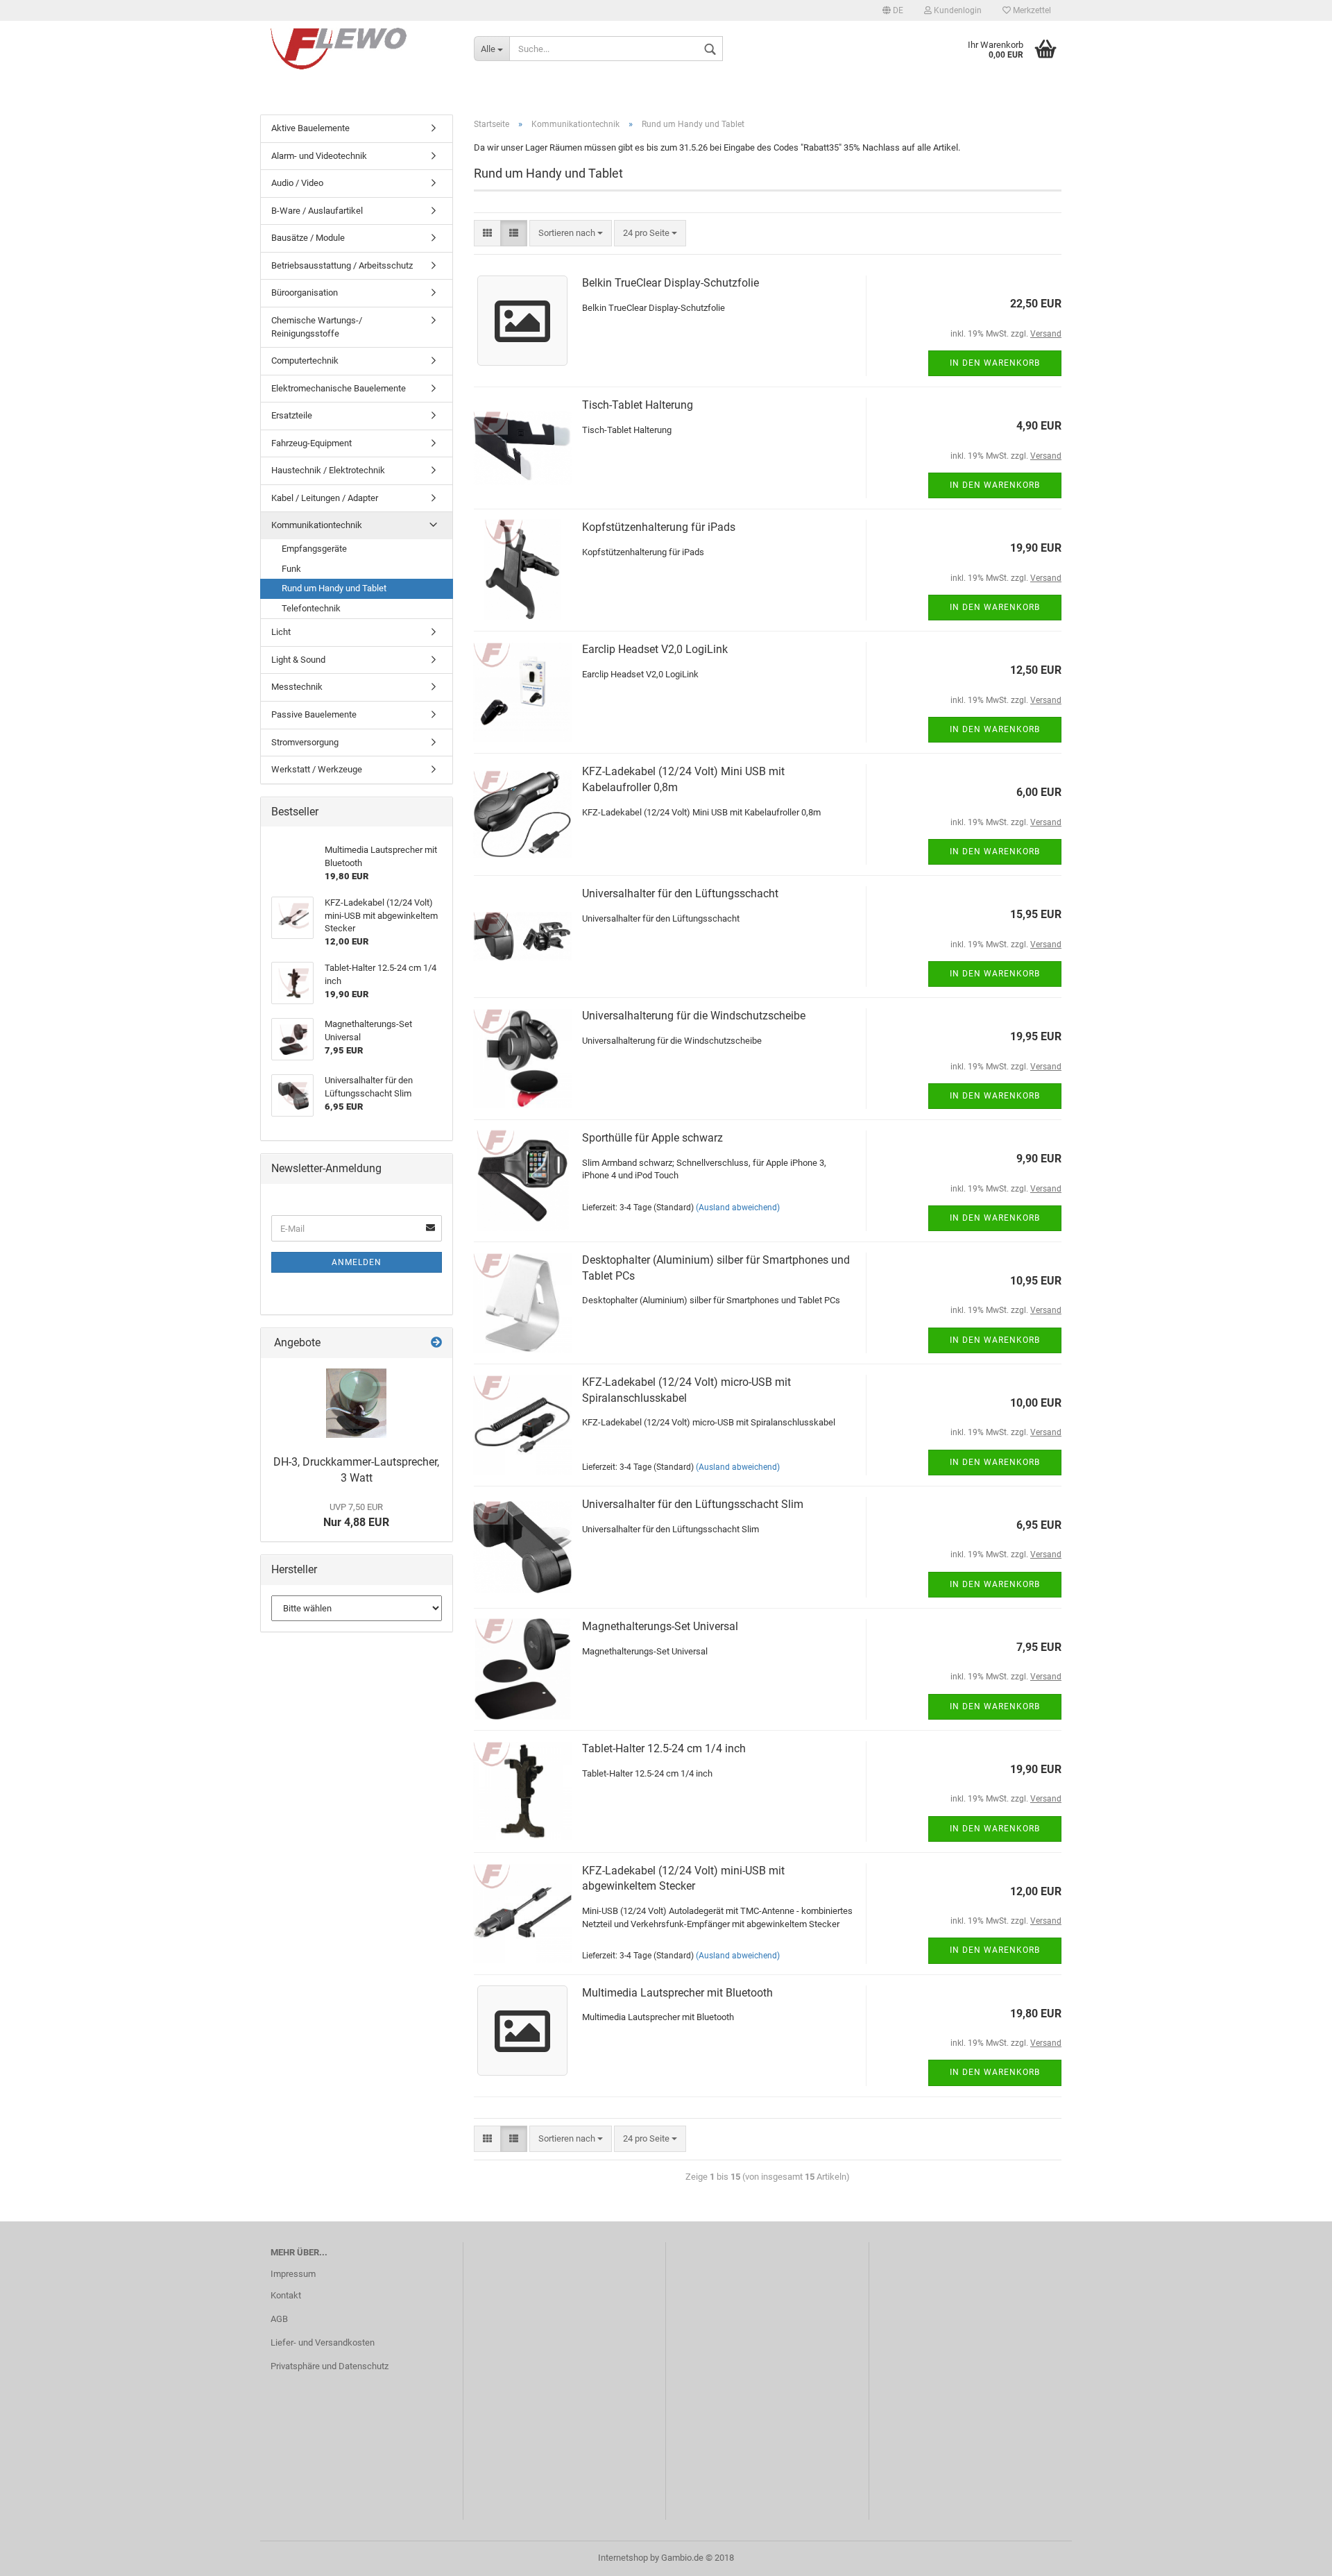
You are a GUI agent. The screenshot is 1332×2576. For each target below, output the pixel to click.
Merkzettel (1031, 10)
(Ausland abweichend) (738, 1207)
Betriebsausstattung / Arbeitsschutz (342, 265)
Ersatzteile (292, 415)
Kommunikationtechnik (317, 525)
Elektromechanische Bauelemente (339, 388)
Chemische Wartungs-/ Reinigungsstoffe (317, 327)
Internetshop (623, 2558)
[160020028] (356, 1403)
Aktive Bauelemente (310, 128)
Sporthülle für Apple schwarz (652, 1138)
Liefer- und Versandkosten (323, 2342)
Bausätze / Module (308, 238)
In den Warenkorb (995, 363)
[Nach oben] (1294, 2555)
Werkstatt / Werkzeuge (317, 769)
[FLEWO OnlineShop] (362, 49)
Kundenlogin (957, 10)
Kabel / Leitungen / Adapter (325, 498)
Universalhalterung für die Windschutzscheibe (694, 1016)
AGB (279, 2319)
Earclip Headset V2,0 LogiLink (655, 649)
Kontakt (286, 2295)
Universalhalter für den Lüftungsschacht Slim (693, 1504)
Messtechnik (297, 687)
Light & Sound (298, 660)
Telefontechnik (311, 608)
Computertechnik (305, 361)
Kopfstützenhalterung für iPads (659, 527)
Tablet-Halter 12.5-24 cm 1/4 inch (664, 1748)
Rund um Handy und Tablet (334, 588)
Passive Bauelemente (314, 714)
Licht (281, 632)
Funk (291, 569)
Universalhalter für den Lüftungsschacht (680, 893)
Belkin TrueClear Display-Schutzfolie (671, 283)
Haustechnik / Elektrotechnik (328, 470)
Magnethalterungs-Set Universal (660, 1626)
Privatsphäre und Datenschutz (330, 2366)
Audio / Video (297, 183)
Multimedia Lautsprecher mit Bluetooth (677, 1993)
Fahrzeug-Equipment (311, 443)
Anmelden (357, 1262)
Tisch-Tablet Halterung (638, 405)
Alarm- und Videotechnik (319, 156)
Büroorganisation (305, 293)
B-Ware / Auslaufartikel (317, 211)
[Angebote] (436, 1343)
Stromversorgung (305, 742)
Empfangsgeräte (314, 549)
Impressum (293, 2274)
